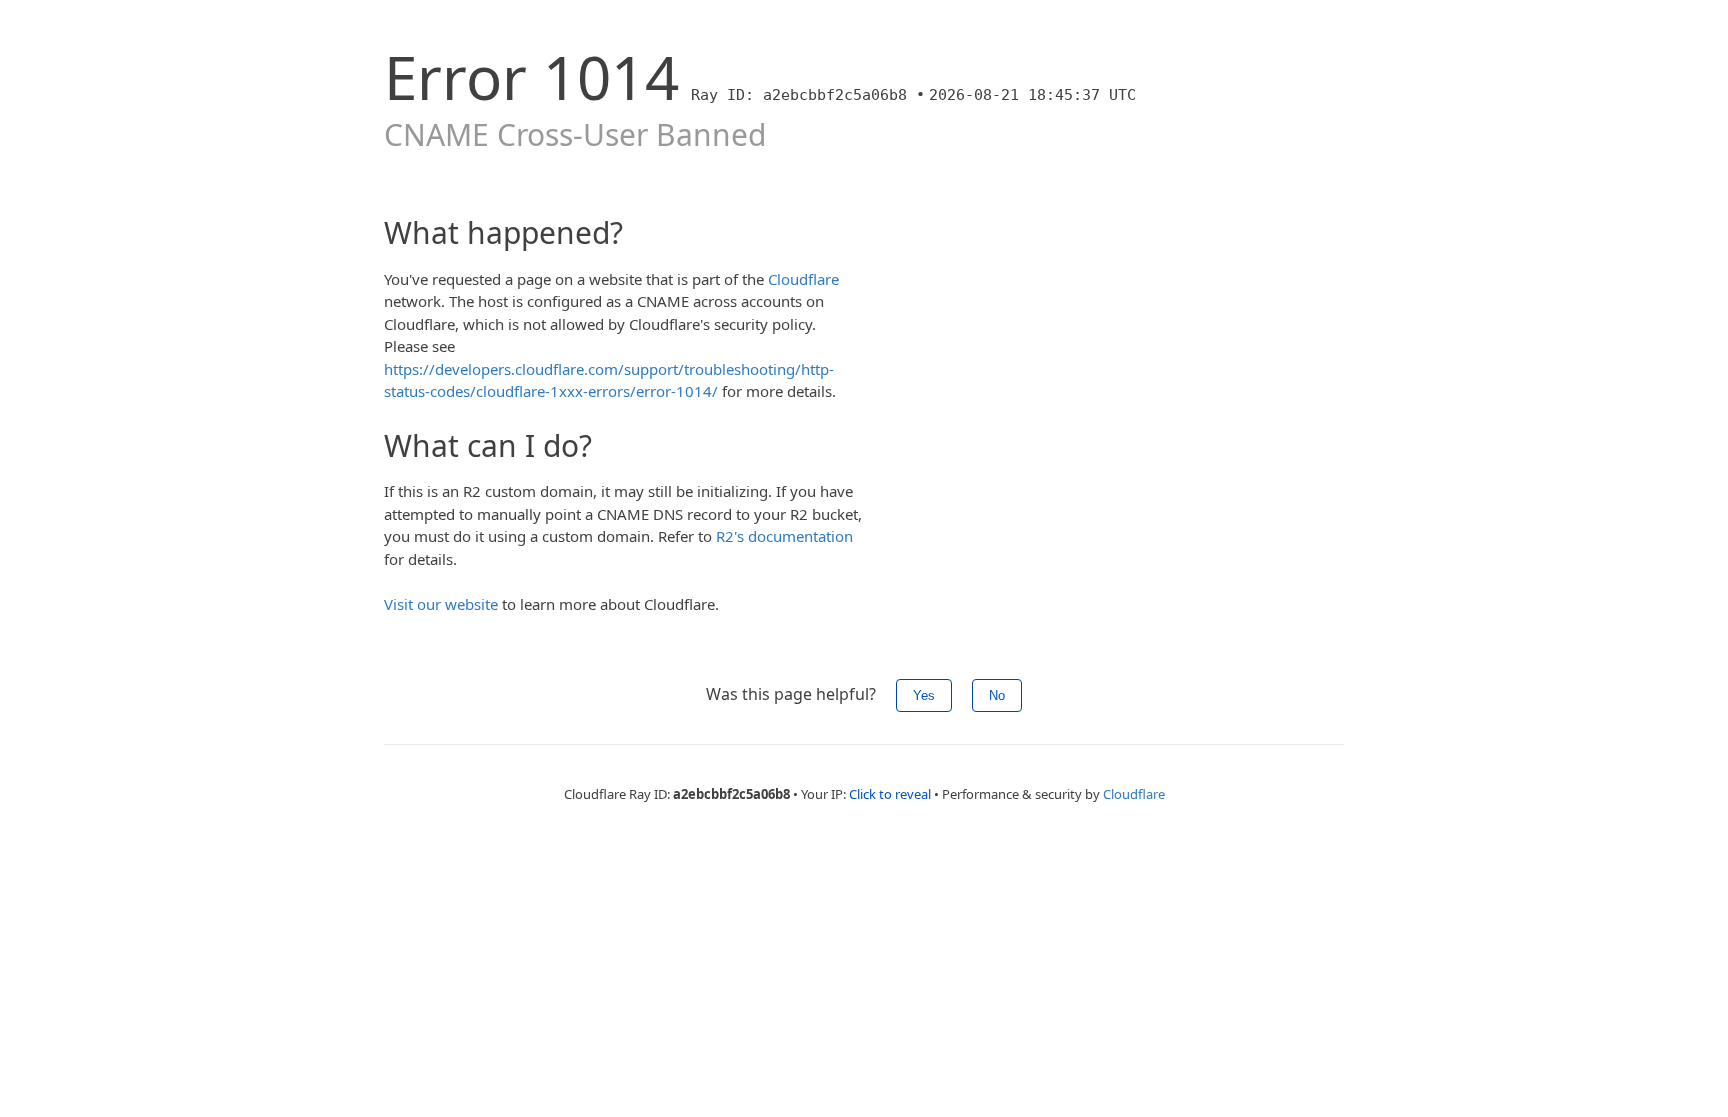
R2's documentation (784, 536)
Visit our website (441, 604)
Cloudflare (803, 279)
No (997, 695)
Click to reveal (890, 794)
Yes (924, 695)
